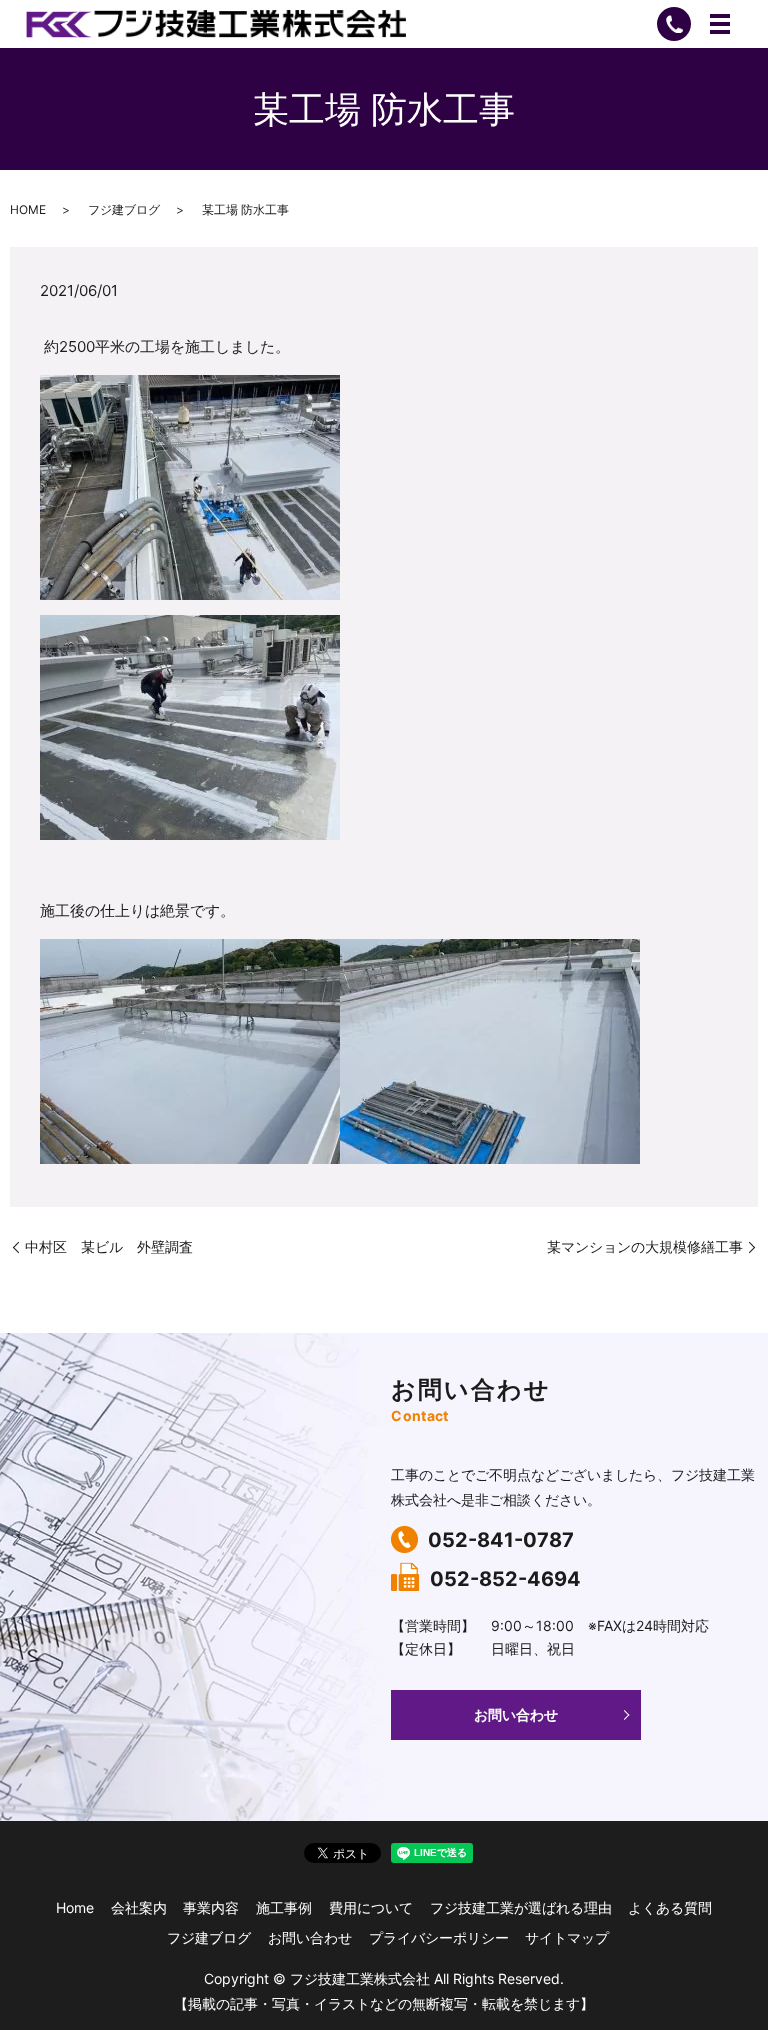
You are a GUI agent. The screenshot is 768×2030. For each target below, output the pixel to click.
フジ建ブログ (124, 209)
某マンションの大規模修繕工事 (645, 1246)
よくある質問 (670, 1907)
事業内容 (211, 1907)
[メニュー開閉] (720, 24)
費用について (371, 1907)
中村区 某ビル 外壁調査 (109, 1246)
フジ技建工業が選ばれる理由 (521, 1907)
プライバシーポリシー (439, 1937)
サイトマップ (567, 1937)
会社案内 (139, 1907)
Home (75, 1907)
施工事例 (284, 1907)
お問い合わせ (516, 1714)
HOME (28, 209)
